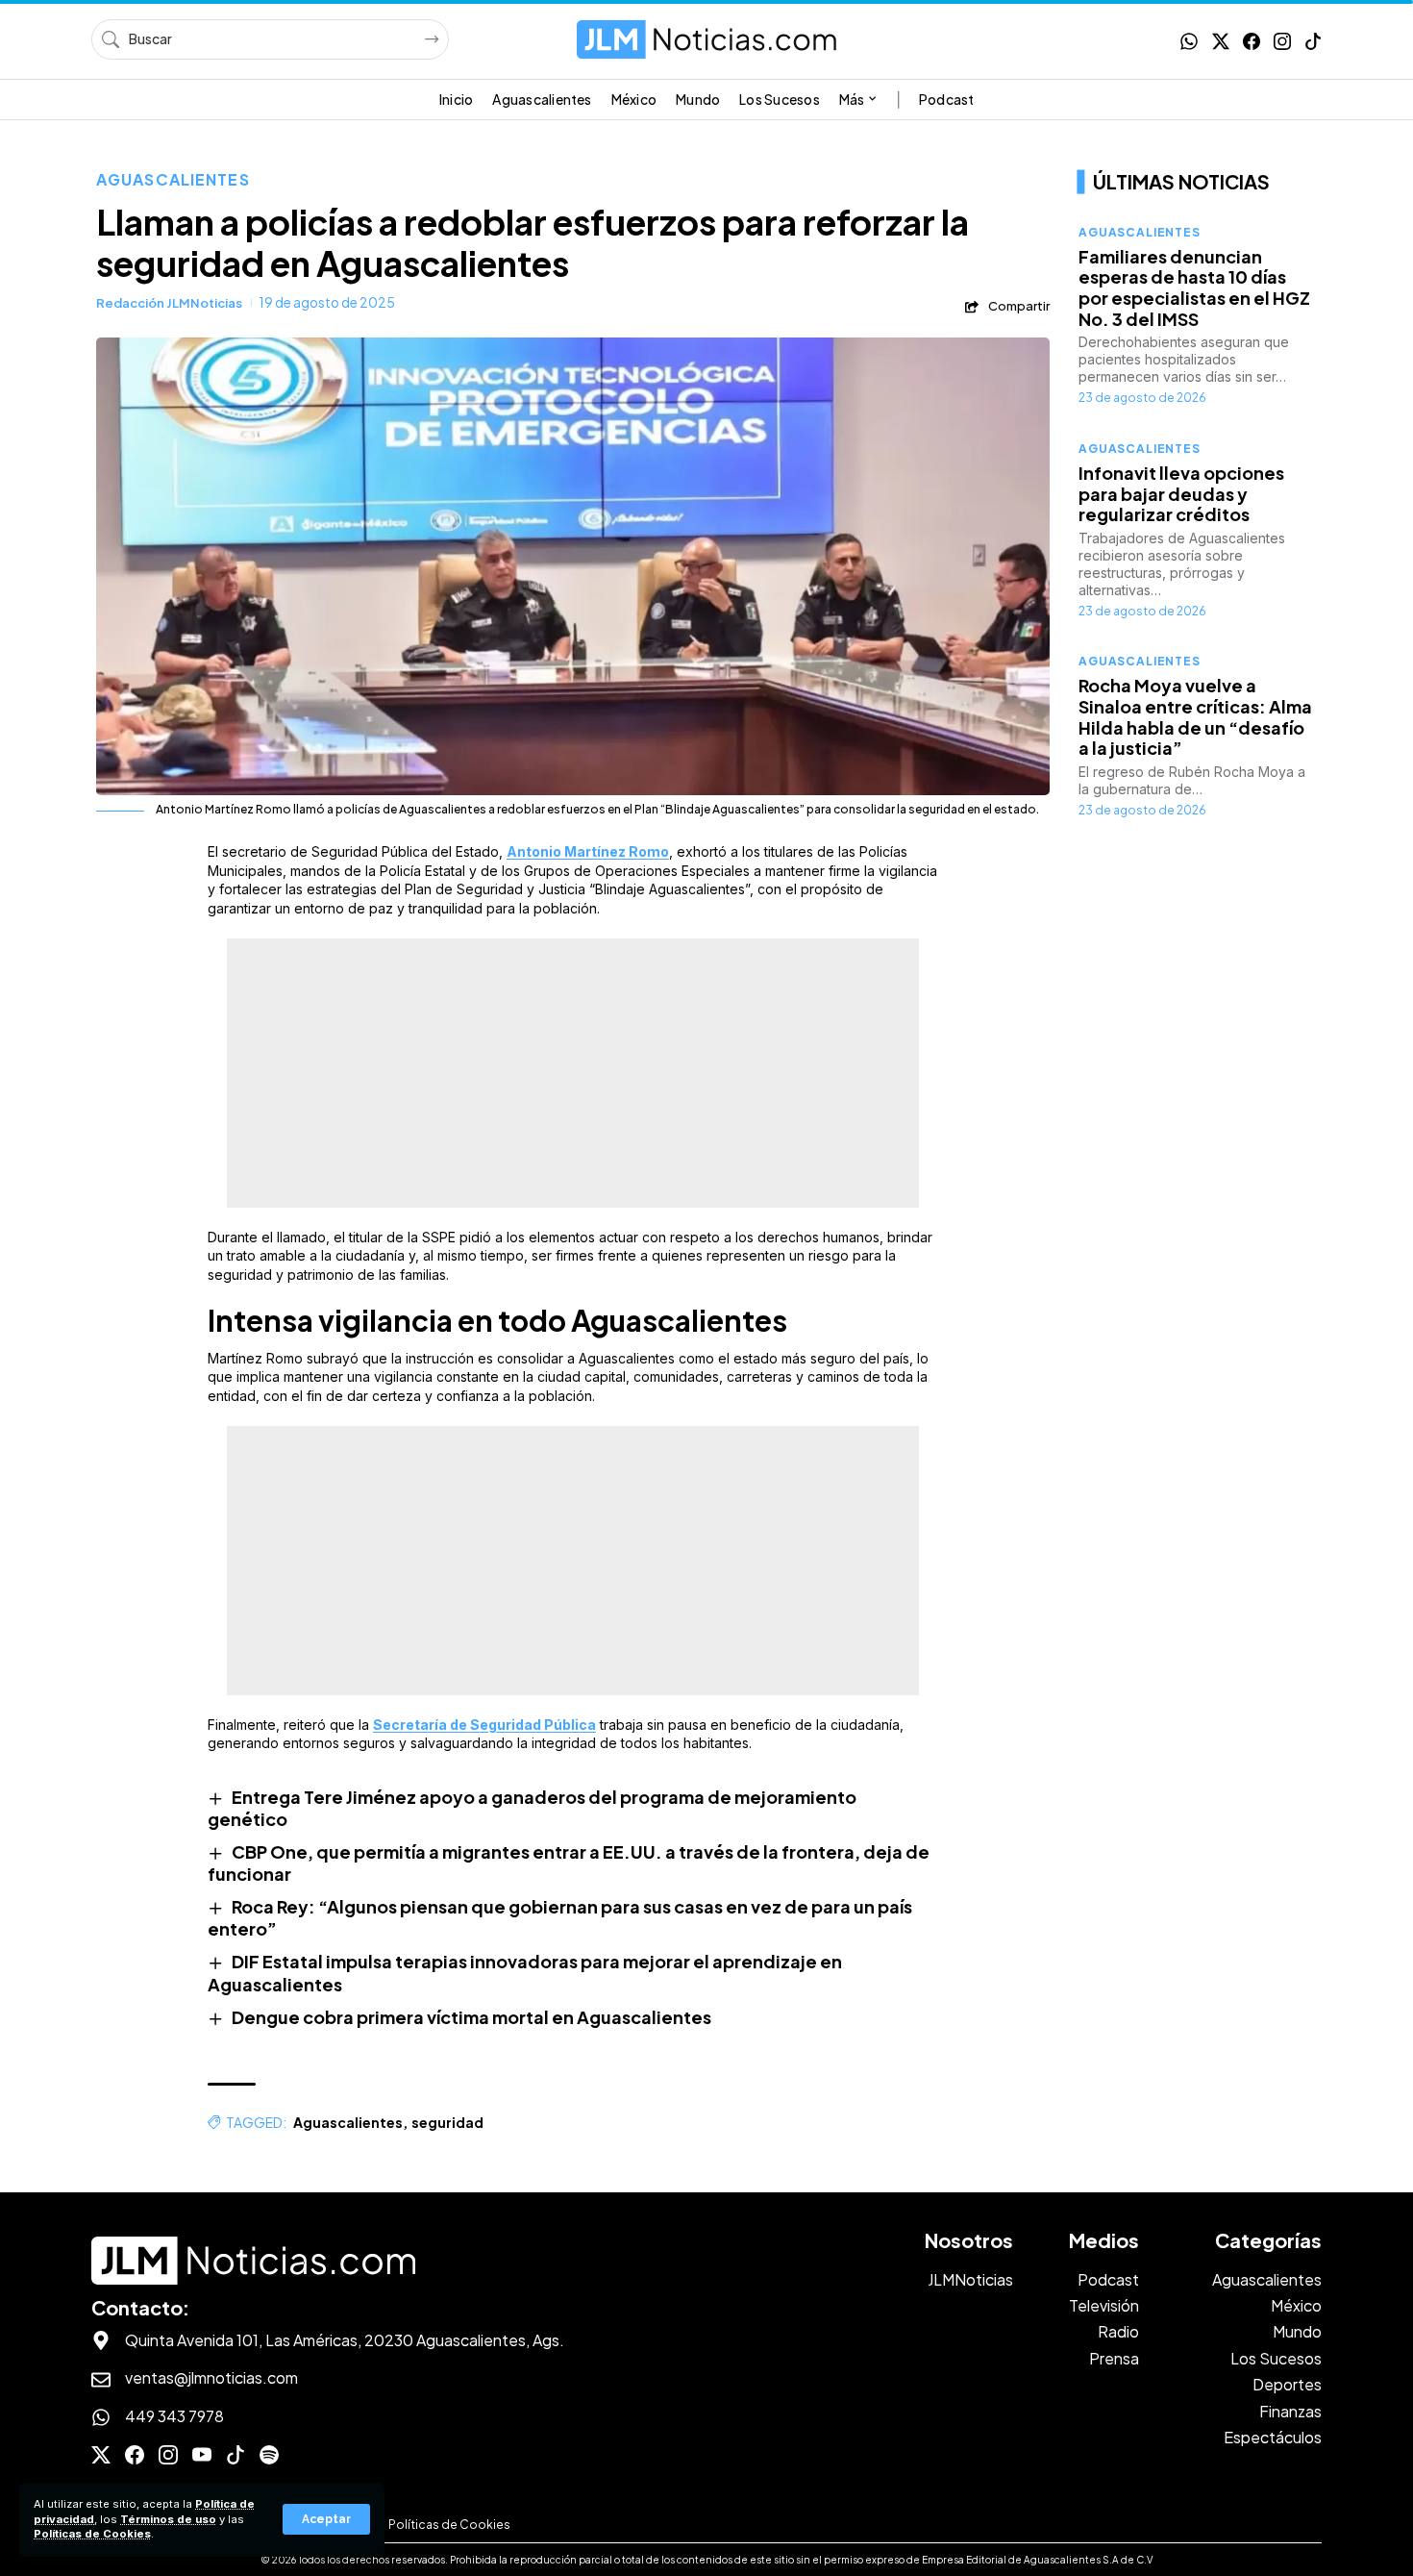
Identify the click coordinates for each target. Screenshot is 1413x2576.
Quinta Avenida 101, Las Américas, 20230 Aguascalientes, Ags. (345, 2340)
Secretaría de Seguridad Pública (484, 1725)
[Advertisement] (573, 1073)
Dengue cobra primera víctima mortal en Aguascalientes (471, 2017)
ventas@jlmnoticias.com (211, 2377)
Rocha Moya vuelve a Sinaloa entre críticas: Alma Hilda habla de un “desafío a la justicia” (1195, 717)
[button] (326, 2519)
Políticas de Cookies (92, 2534)
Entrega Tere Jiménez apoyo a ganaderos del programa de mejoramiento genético (532, 1808)
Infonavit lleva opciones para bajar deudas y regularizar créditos (1181, 493)
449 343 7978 (174, 2416)
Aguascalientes (173, 179)
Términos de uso (168, 2519)
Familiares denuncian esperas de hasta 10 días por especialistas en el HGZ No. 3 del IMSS (1194, 288)
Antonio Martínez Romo (588, 851)
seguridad (447, 2122)
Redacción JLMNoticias (169, 303)
